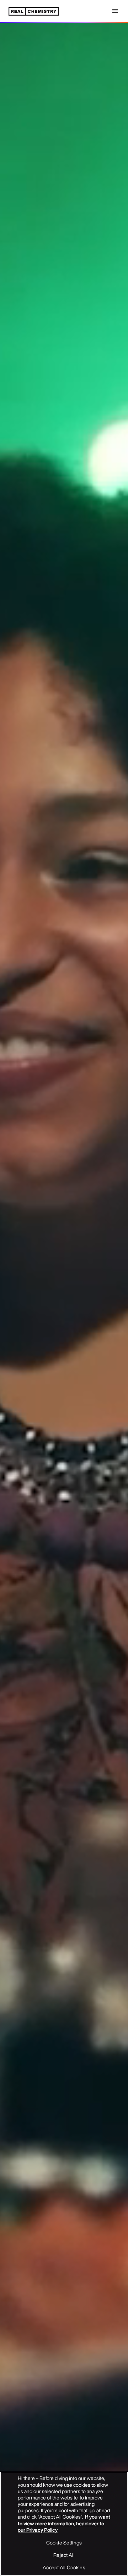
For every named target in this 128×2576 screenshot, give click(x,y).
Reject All (64, 2555)
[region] (64, 2524)
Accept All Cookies (64, 2567)
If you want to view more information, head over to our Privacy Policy (64, 2523)
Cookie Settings (64, 2543)
